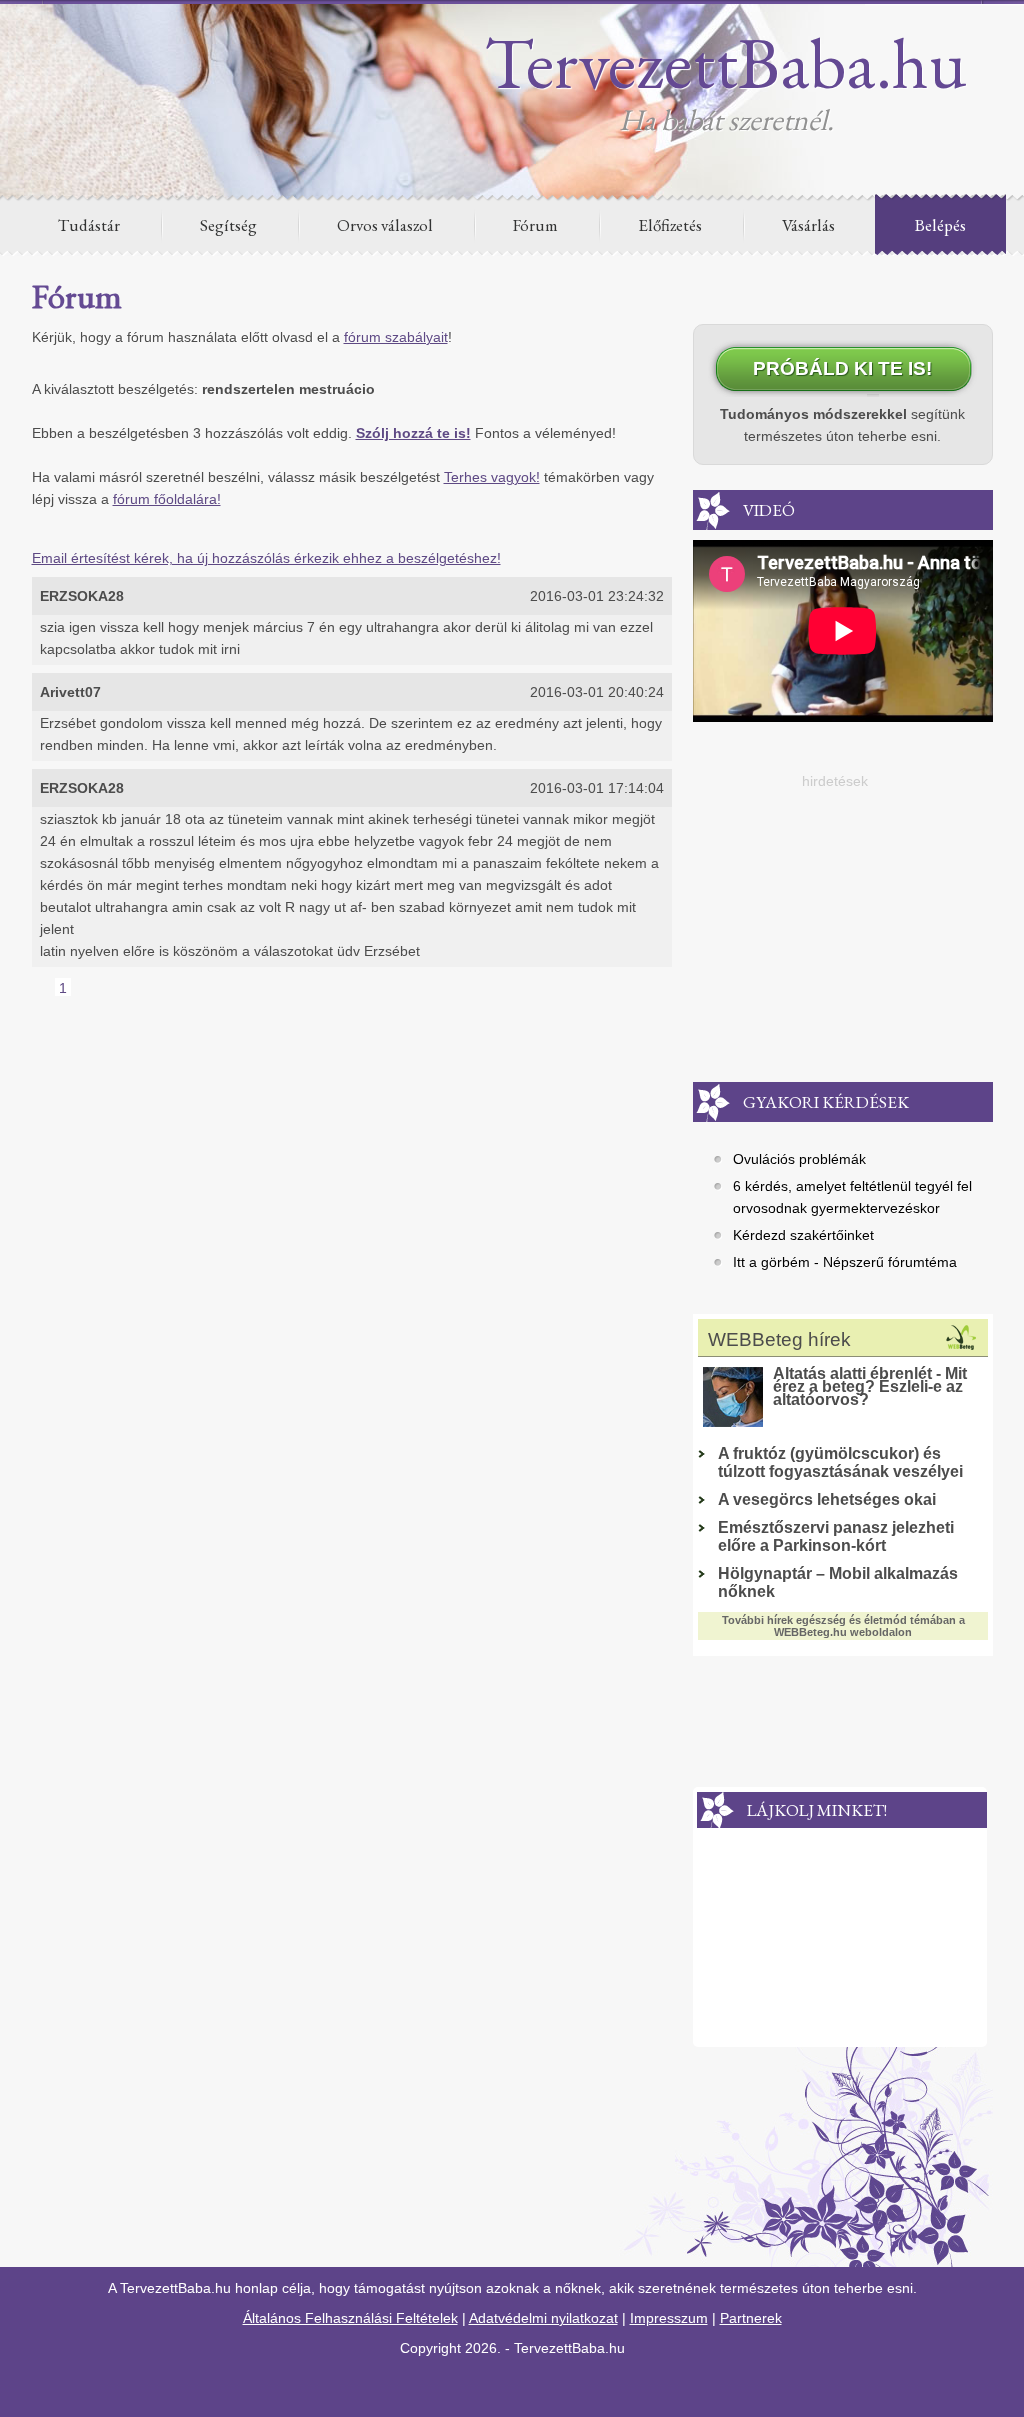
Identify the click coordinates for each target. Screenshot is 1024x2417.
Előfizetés (670, 225)
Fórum (535, 225)
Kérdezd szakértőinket (803, 1235)
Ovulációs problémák (799, 1159)
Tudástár (89, 225)
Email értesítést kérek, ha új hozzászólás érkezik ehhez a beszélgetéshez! (266, 558)
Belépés (940, 225)
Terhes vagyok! (492, 477)
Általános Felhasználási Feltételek (350, 2318)
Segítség (228, 225)
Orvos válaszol (385, 225)
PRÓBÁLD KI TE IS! (842, 368)
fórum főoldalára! (167, 499)
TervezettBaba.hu (726, 62)
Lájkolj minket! (817, 1810)
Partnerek (751, 2318)
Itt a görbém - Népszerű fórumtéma (845, 1262)
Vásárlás (808, 225)
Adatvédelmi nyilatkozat (543, 2318)
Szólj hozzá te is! (413, 433)
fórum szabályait (396, 337)
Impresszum (669, 2318)
